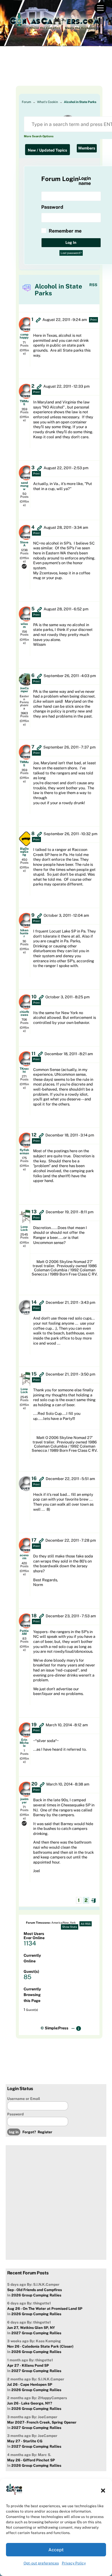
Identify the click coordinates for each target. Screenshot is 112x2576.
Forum (26, 102)
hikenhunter (24, 933)
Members (87, 148)
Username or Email (24, 2099)
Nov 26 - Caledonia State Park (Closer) (40, 2346)
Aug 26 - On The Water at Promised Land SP (45, 2309)
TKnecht (24, 1070)
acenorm (24, 1557)
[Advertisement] (56, 71)
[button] (103, 2491)
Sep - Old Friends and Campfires (34, 2290)
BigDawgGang (24, 852)
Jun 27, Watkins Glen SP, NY (31, 2328)
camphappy (24, 336)
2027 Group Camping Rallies (36, 2333)
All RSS (86, 1924)
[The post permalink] (38, 320)
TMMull (24, 403)
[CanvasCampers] (55, 30)
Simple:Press (57, 2028)
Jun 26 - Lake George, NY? (30, 2403)
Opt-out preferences (41, 2563)
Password (15, 2114)
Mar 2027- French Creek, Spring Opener (42, 2422)
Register (45, 2132)
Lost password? (71, 253)
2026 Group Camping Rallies (36, 2295)
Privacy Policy (74, 2563)
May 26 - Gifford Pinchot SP (31, 2460)
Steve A (24, 544)
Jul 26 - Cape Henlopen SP (30, 2385)
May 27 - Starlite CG (25, 2441)
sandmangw (24, 486)
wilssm (24, 625)
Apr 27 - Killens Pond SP (28, 2366)
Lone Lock (24, 1228)
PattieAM (24, 1632)
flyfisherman (24, 1151)
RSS (93, 285)
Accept (56, 2550)
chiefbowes (24, 1013)
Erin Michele (24, 1743)
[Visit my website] (24, 566)
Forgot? (29, 2132)
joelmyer (24, 1800)
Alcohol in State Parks (80, 102)
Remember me (65, 231)
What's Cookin (47, 102)
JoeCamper (24, 690)
